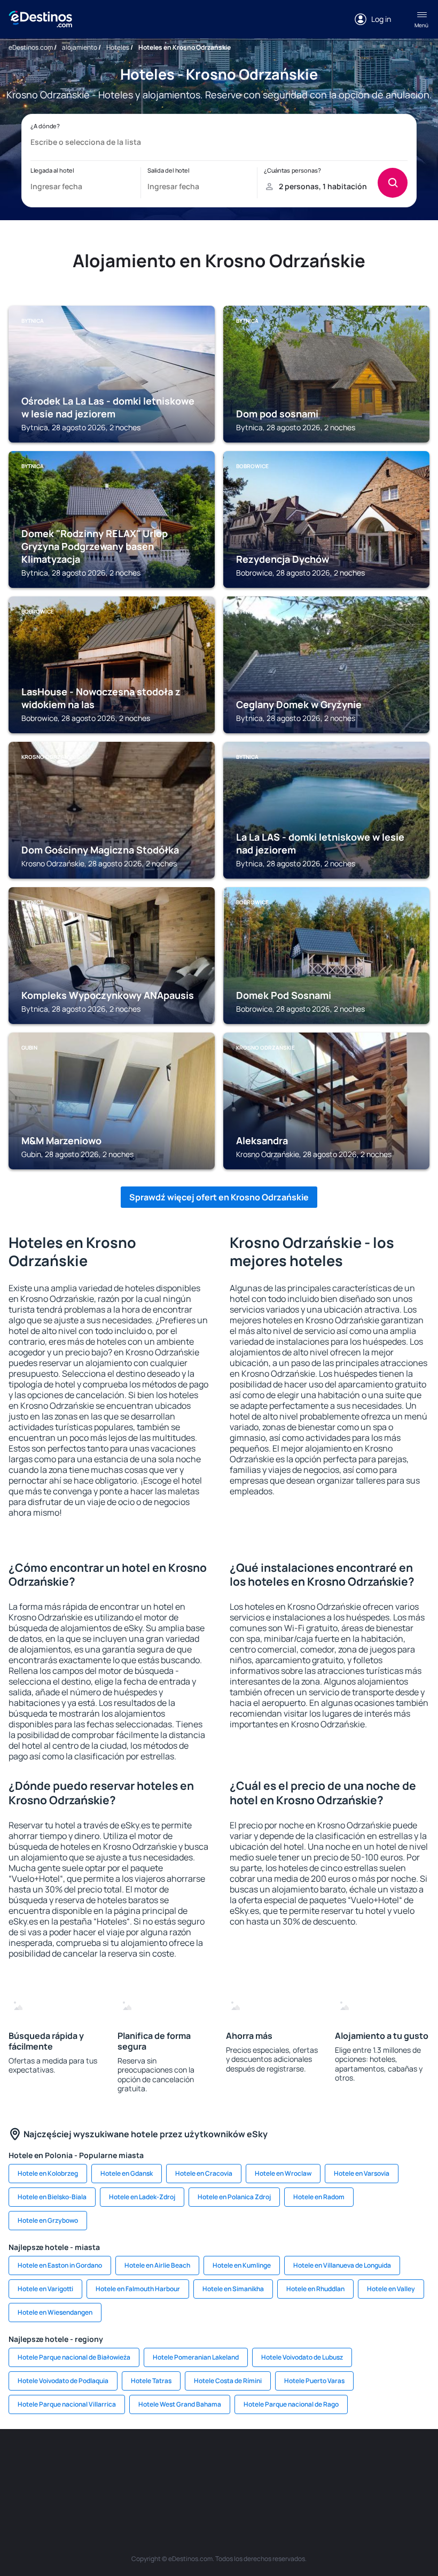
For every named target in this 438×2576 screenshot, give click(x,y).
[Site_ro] (59, 2461)
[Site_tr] (187, 2461)
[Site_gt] (219, 2486)
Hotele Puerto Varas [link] (314, 2381)
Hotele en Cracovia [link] (204, 2173)
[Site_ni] (187, 2486)
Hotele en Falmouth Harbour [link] (138, 2289)
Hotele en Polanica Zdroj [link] (234, 2197)
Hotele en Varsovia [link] (362, 2173)
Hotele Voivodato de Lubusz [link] (302, 2357)
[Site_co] (347, 2461)
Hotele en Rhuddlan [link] (315, 2289)
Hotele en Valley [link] (391, 2289)
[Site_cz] (219, 2461)
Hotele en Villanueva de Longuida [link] (342, 2265)
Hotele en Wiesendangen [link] (55, 2312)
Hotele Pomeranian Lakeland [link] (196, 2357)
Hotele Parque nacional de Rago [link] (291, 2404)
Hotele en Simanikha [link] (233, 2289)
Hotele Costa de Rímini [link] (228, 2381)
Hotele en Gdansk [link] (127, 2173)
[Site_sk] (283, 2461)
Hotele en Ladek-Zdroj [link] (142, 2197)
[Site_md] (251, 2461)
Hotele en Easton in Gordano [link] (60, 2265)
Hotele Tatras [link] (151, 2381)
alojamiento (80, 47)
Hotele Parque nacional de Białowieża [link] (74, 2357)
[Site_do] (379, 2461)
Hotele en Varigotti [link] (45, 2289)
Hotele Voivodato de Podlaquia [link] (63, 2381)
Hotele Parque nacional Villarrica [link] (67, 2404)
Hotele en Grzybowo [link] (48, 2220)
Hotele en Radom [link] (319, 2197)
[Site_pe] (155, 2461)
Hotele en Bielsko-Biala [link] (52, 2197)
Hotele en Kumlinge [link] (242, 2265)
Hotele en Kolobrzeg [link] (48, 2173)
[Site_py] (283, 2486)
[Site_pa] (411, 2461)
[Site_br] (27, 2461)
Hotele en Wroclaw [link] (283, 2173)
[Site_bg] (91, 2461)
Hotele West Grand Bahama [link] (180, 2404)
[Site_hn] (251, 2486)
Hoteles (118, 47)
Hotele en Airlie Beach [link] (157, 2265)
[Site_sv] (155, 2486)
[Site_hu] (315, 2461)
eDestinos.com (31, 47)
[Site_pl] (123, 2461)
